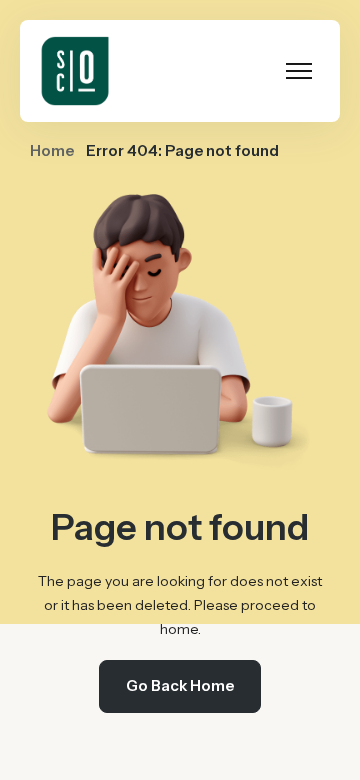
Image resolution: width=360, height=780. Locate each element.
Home (52, 150)
